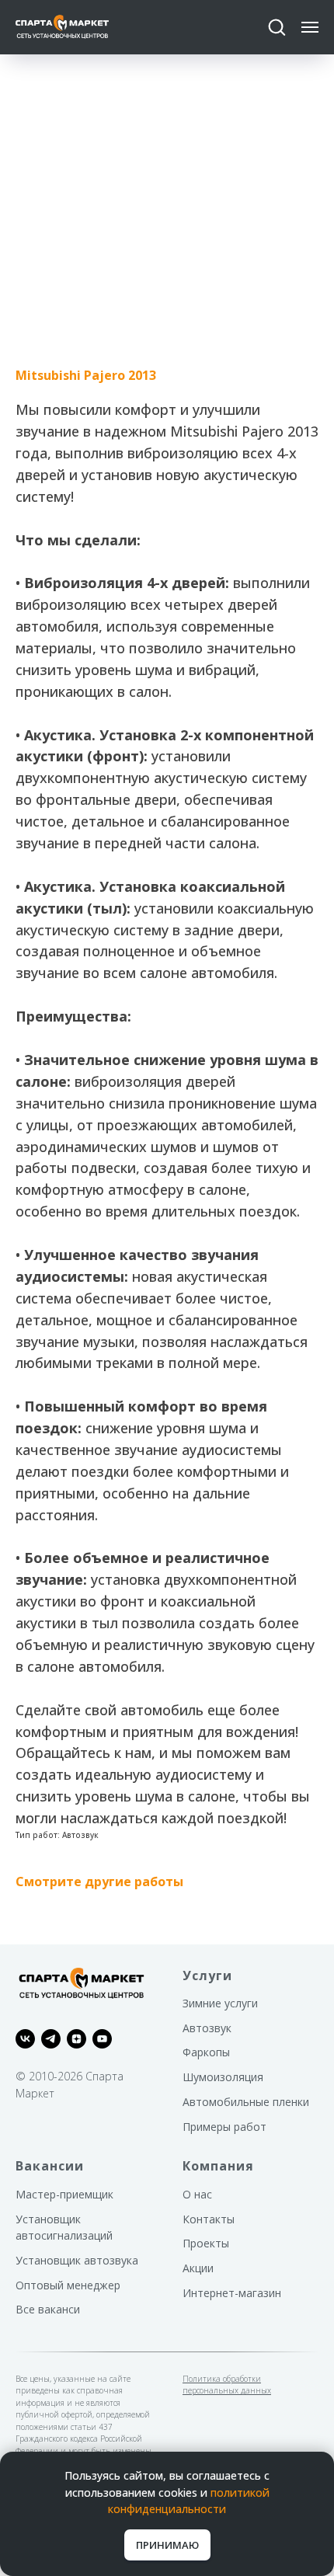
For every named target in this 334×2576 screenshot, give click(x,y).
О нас (197, 2194)
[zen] (77, 2039)
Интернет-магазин (232, 2293)
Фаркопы (206, 2052)
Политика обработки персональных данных (227, 2385)
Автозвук (207, 2028)
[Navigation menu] (310, 27)
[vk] (25, 2039)
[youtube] (102, 2039)
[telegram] (51, 2039)
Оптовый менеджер (68, 2285)
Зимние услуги (220, 2003)
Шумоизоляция (223, 2077)
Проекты (206, 2243)
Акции (198, 2268)
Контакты (209, 2219)
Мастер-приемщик (64, 2194)
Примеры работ (224, 2127)
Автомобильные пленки (246, 2102)
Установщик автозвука (77, 2260)
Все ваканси (48, 2309)
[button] (277, 26)
